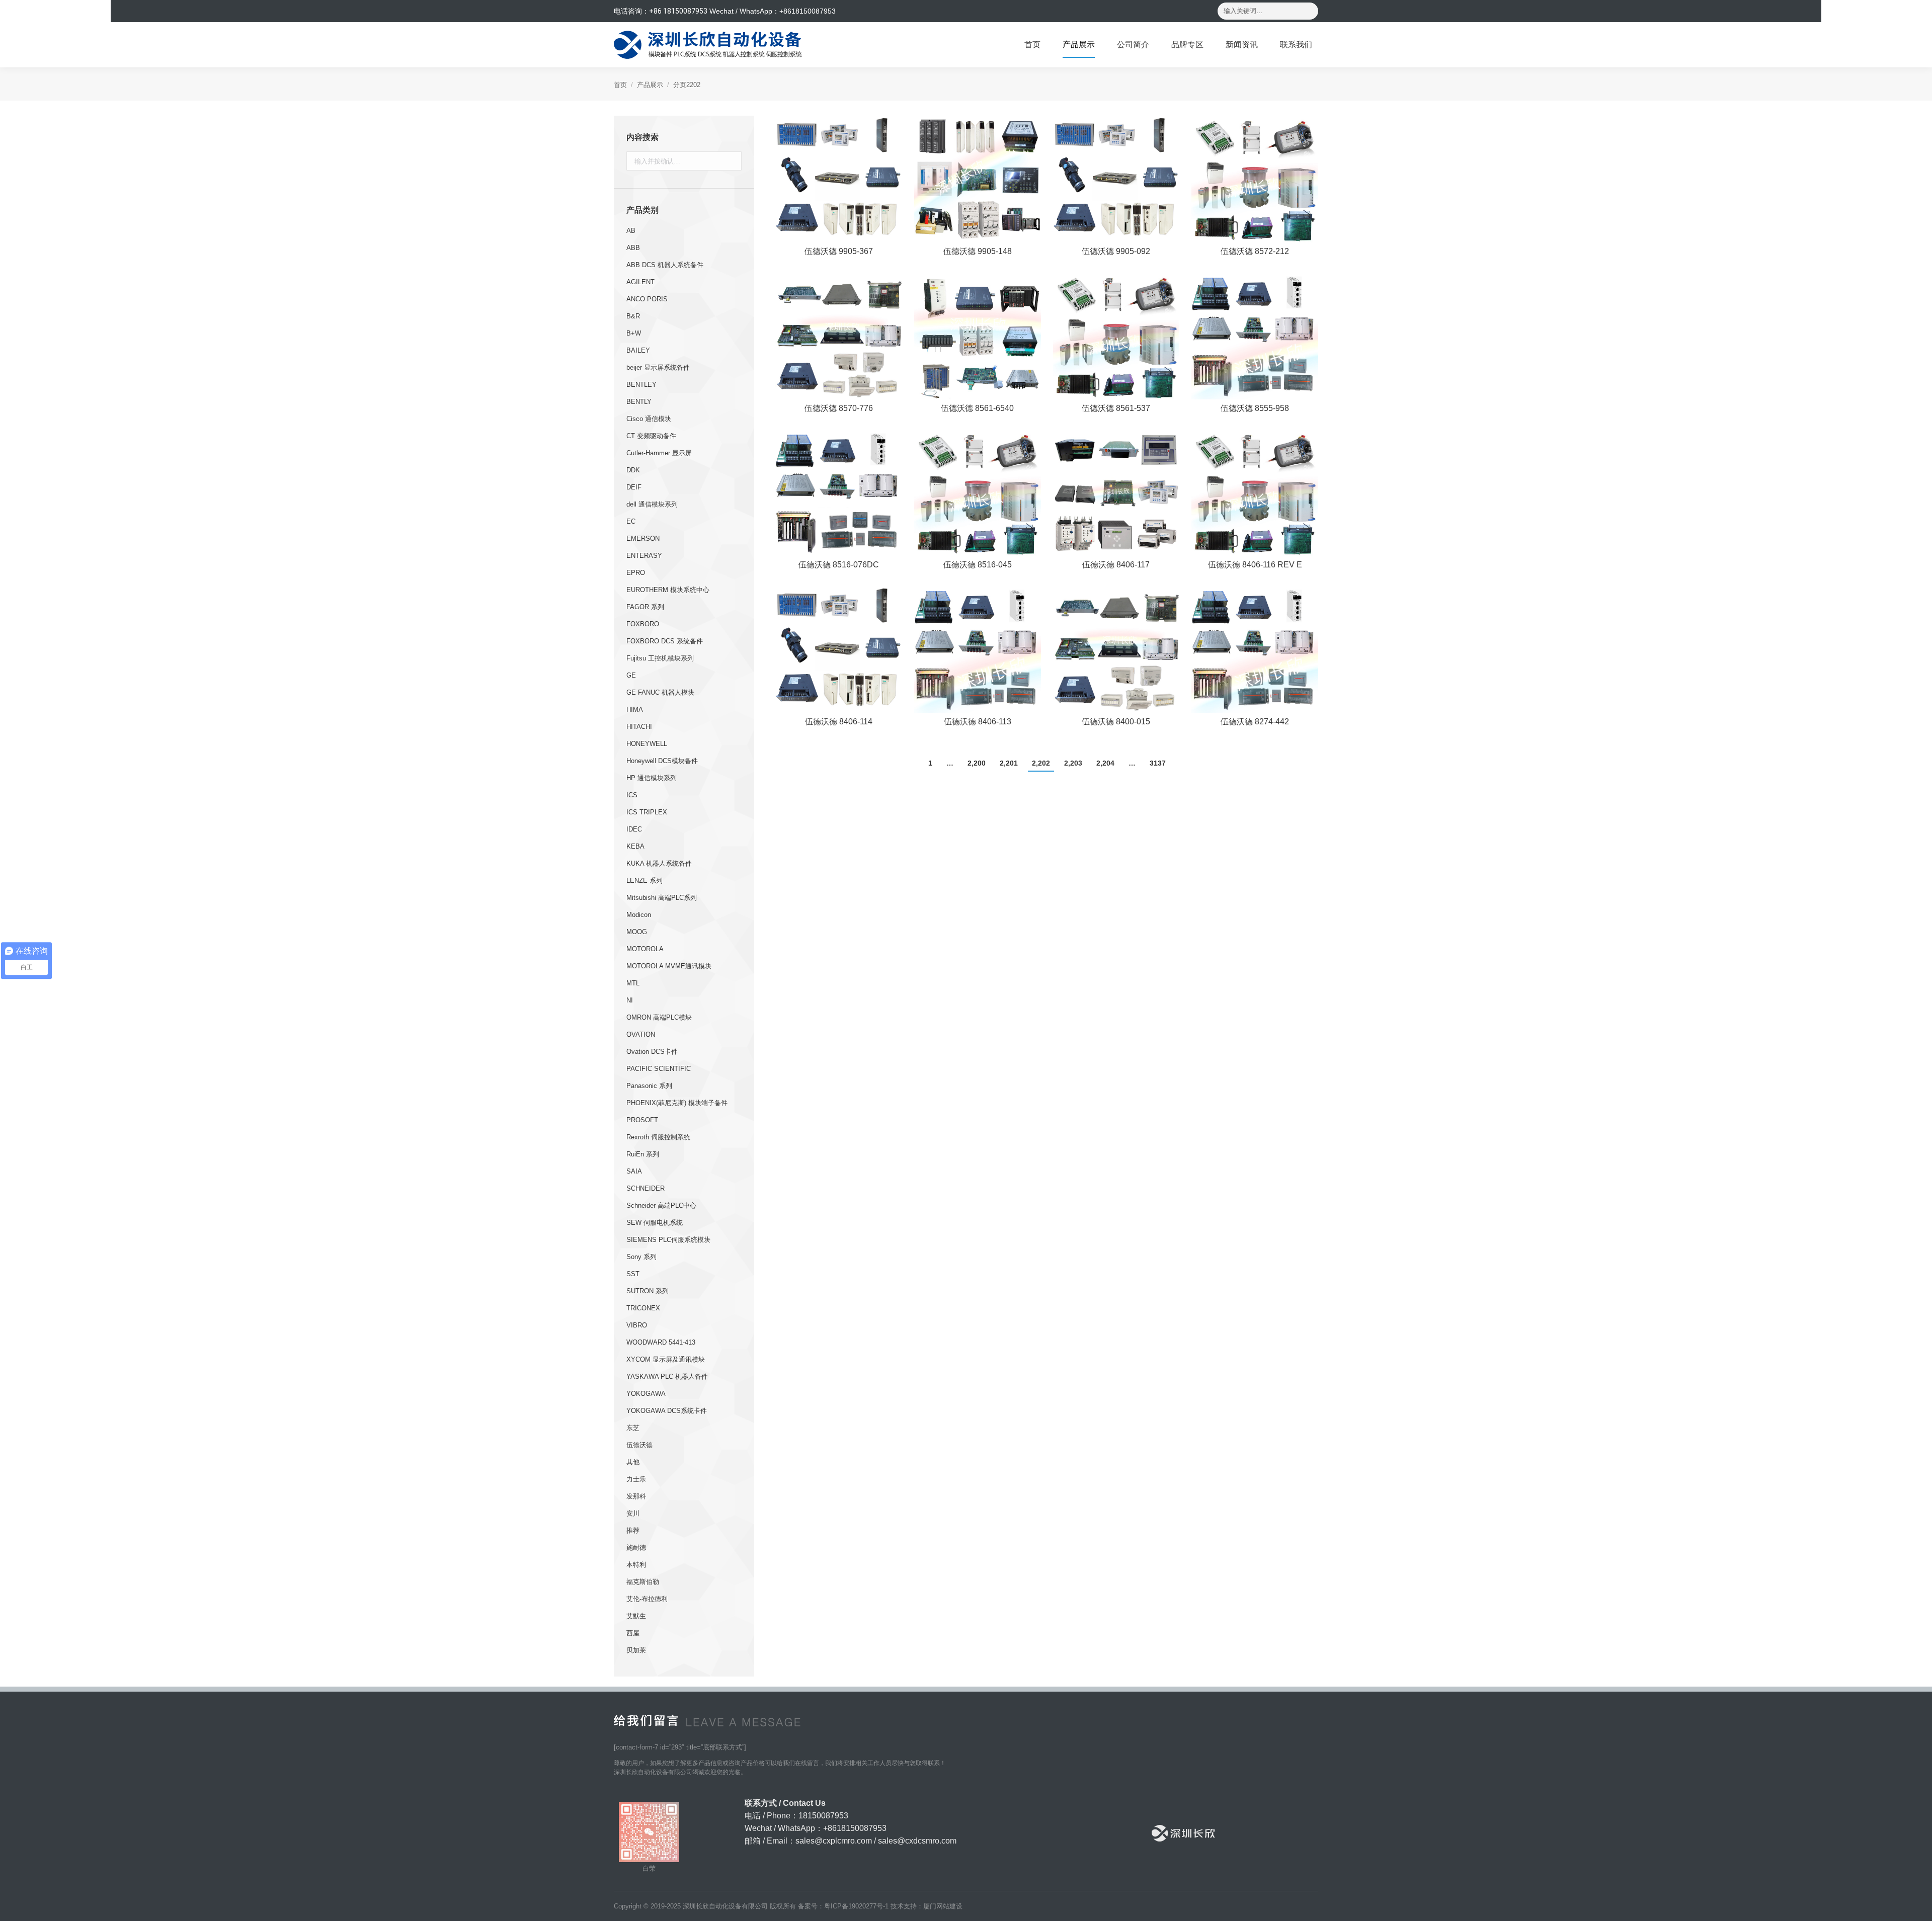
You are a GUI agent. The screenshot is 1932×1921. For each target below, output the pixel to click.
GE (631, 675)
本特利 (636, 1565)
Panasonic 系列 (649, 1086)
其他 (633, 1462)
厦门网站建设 (943, 1906)
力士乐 (636, 1479)
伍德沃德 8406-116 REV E (1255, 565)
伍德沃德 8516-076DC (839, 565)
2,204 (1105, 763)
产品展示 (650, 85)
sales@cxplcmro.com (834, 1841)
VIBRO (637, 1325)
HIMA (635, 709)
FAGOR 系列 (645, 607)
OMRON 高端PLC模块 (659, 1017)
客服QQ (1917, 958)
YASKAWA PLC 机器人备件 (667, 1376)
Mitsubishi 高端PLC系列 (662, 898)
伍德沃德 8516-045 (978, 565)
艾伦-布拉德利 (647, 1599)
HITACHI (639, 727)
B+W (634, 333)
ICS (632, 795)
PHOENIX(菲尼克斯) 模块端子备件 (677, 1103)
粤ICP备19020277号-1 (856, 1906)
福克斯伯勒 (643, 1582)
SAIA (634, 1171)
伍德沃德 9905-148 (978, 251)
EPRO (636, 573)
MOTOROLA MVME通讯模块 (669, 966)
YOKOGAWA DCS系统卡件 (667, 1411)
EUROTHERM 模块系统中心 (668, 590)
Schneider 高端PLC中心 (661, 1205)
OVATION (641, 1034)
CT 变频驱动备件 (651, 436)
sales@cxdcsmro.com (917, 1841)
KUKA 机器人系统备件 (659, 863)
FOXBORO (643, 624)
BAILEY (638, 350)
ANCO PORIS (647, 299)
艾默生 (636, 1616)
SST (633, 1274)
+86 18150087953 (678, 11)
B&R (633, 316)
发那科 (636, 1496)
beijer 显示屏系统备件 (658, 367)
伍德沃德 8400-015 (1116, 722)
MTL (633, 983)
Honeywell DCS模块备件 (662, 761)
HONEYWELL (647, 744)
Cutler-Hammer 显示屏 (659, 453)
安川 (633, 1513)
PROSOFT (642, 1120)
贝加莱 (636, 1650)
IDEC (634, 829)
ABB (633, 248)
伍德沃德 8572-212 (1255, 251)
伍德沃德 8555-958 (1255, 408)
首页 (620, 85)
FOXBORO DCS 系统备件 (665, 641)
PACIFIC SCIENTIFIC (659, 1069)
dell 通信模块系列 (652, 504)
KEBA (635, 846)
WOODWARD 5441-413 (661, 1342)
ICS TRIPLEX (647, 812)
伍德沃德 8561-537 (1116, 408)
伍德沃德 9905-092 (1116, 251)
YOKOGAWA (646, 1394)
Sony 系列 (641, 1257)
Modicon (639, 915)
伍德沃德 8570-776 (839, 408)
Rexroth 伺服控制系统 (658, 1137)
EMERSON (643, 538)
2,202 (1041, 763)
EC (631, 521)
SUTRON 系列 (648, 1291)
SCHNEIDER (646, 1188)
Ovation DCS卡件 (652, 1052)
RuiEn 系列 (643, 1154)
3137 (1158, 763)
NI (630, 1000)
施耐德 (636, 1548)
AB (631, 231)
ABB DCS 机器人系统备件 (665, 265)
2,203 (1073, 763)
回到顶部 (1917, 901)
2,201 (1009, 763)
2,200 (977, 763)
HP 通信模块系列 (652, 778)
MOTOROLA (645, 949)
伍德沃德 (639, 1445)
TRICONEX (643, 1308)
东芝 (633, 1428)
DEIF (634, 487)
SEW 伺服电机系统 (655, 1223)
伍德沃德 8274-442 (1255, 722)
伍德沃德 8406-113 (978, 722)
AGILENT (640, 282)
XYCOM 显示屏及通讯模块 (666, 1359)
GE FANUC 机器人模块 (660, 692)
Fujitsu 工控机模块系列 (660, 658)
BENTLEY (641, 385)
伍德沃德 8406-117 (1116, 565)
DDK (633, 470)
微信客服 (1917, 987)
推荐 (633, 1530)
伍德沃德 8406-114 (839, 722)
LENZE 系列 (645, 881)
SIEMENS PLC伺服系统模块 (668, 1240)
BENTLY (639, 402)
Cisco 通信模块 (649, 419)
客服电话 (1917, 929)
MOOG (637, 932)
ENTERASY (644, 556)
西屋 (633, 1633)
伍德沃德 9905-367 (839, 251)
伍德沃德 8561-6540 (977, 408)
